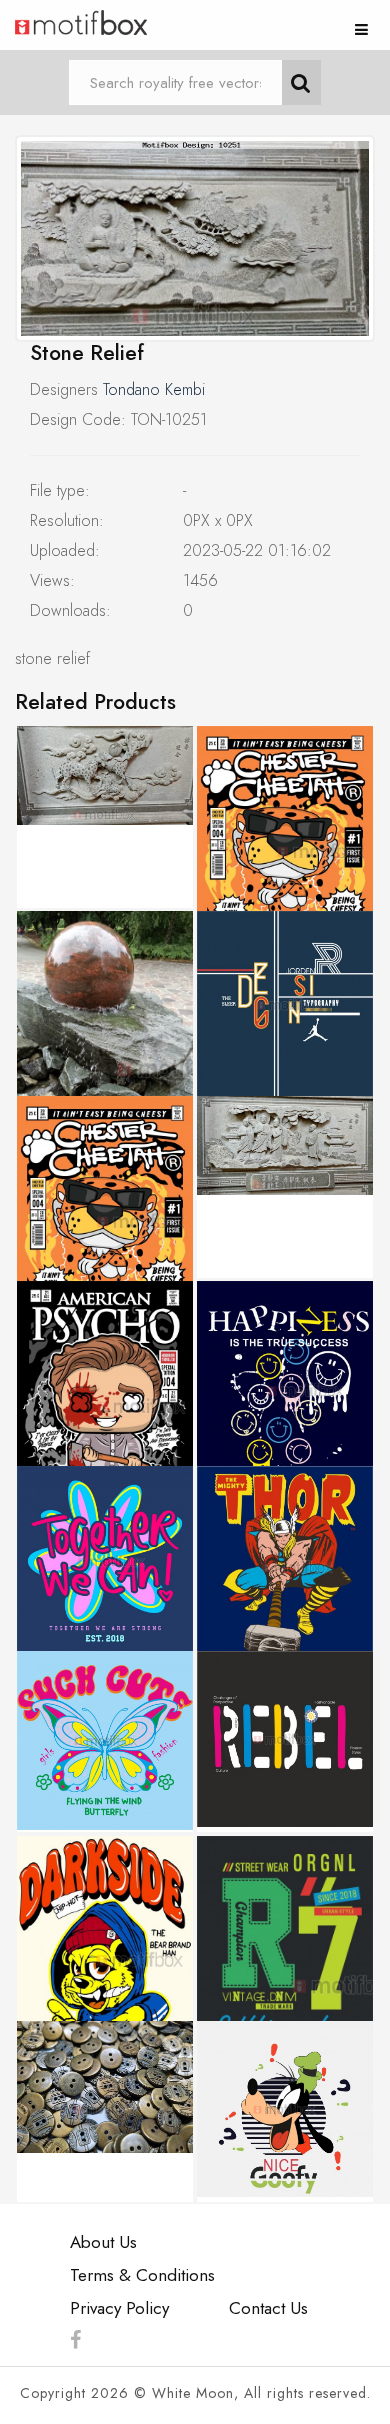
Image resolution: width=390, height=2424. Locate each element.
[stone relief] (195, 238)
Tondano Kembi (154, 389)
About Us (103, 2242)
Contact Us (268, 2308)
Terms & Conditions (142, 2275)
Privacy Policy (119, 2308)
